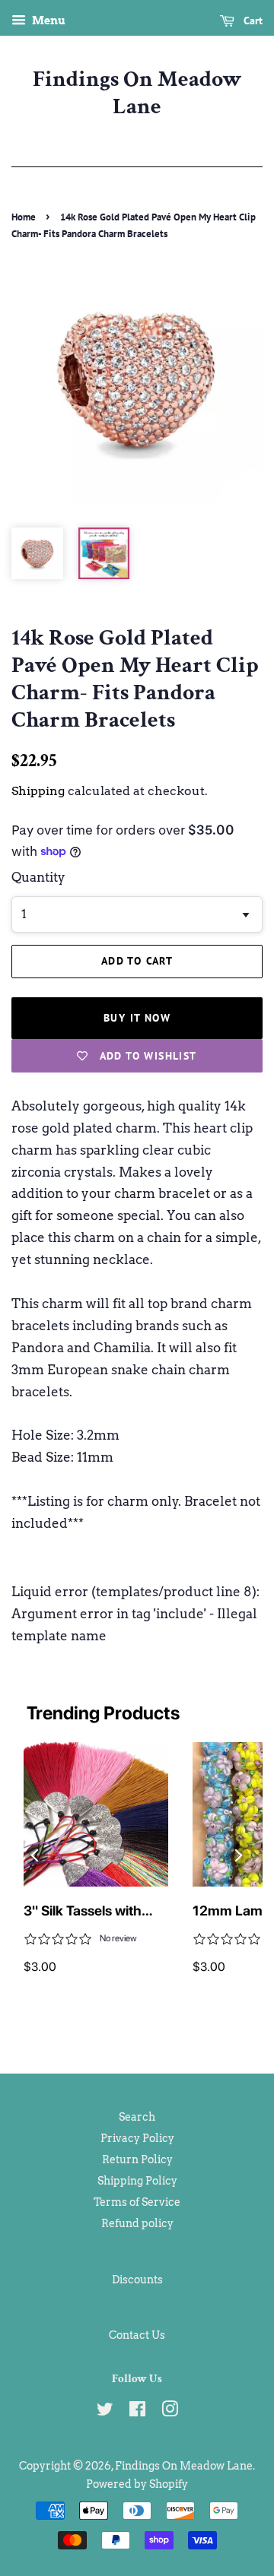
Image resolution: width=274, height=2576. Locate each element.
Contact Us (137, 2335)
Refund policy (137, 2223)
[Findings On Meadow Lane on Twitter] (105, 2412)
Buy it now (137, 1018)
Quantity (38, 877)
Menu (48, 21)
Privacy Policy (137, 2138)
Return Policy (137, 2159)
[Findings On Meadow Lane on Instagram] (170, 2412)
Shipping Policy (137, 2181)
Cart (252, 21)
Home (24, 217)
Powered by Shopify (137, 2484)
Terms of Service (137, 2202)
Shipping (38, 791)
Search (137, 2117)
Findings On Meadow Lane (137, 93)
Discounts (137, 2280)
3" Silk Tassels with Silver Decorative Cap (91, 1912)
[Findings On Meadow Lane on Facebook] (137, 2412)
